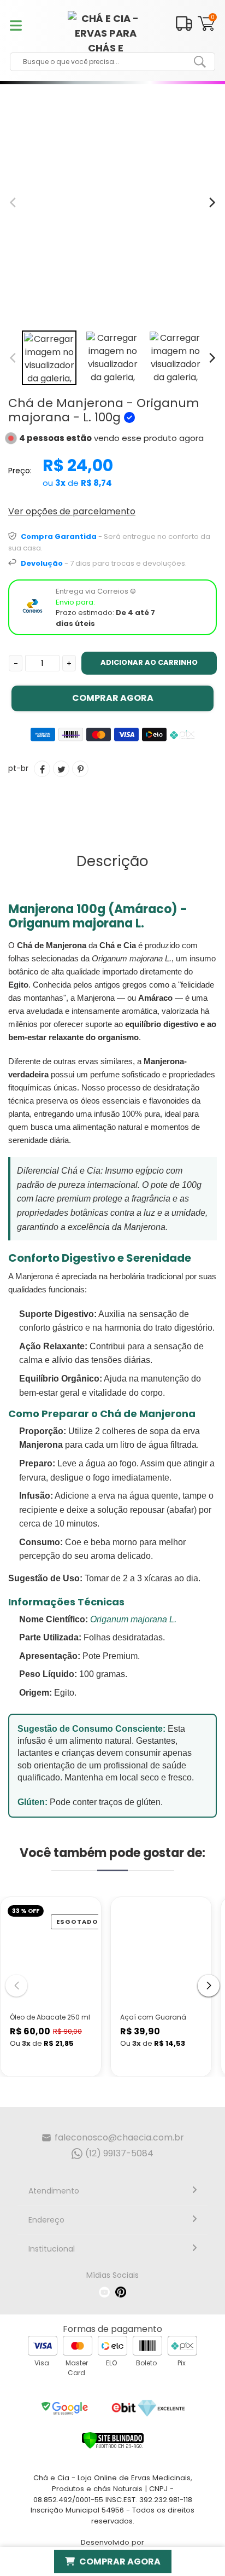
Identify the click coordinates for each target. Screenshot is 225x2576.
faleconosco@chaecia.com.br (119, 2137)
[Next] (211, 358)
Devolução (42, 563)
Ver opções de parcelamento (72, 511)
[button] (209, 1986)
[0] (206, 29)
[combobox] (104, 62)
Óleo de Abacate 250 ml (50, 2017)
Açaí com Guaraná (153, 2017)
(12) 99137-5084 (119, 2153)
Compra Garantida (59, 536)
